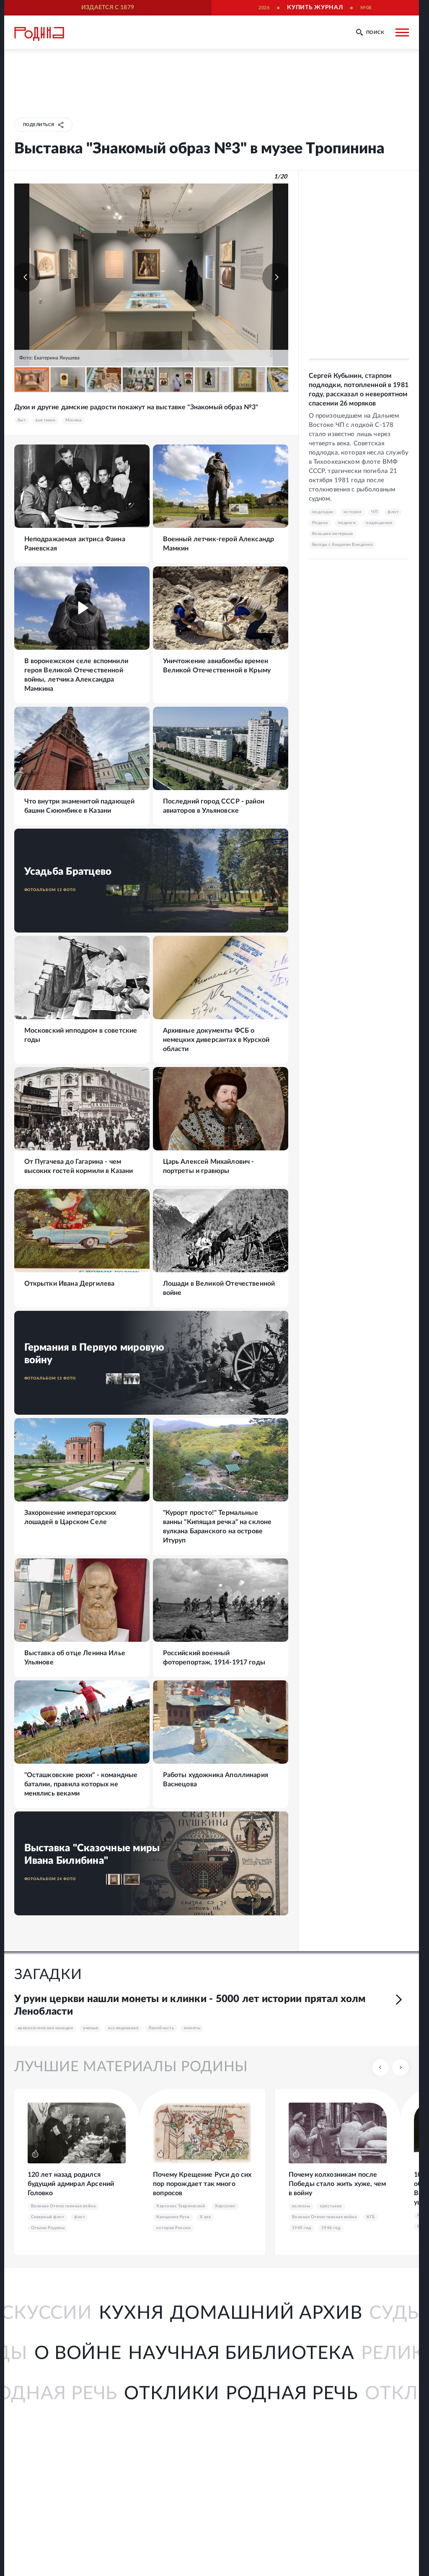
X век (205, 2217)
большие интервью (333, 534)
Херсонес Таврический (181, 2206)
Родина (320, 523)
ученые (90, 2028)
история (353, 512)
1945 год (302, 2228)
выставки (45, 420)
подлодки (323, 512)
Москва (73, 420)
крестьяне (331, 2206)
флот (393, 512)
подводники (379, 523)
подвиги (347, 523)
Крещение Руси (173, 2217)
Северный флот (48, 2217)
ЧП (374, 512)
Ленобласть (161, 2028)
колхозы (301, 2206)
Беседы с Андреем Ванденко (343, 545)
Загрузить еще (151, 1933)
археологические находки (45, 2028)
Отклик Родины (48, 2228)
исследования (123, 2028)
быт (22, 420)
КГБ (371, 2217)
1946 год (331, 2228)
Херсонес (225, 2206)
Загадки (48, 1975)
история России (173, 2228)
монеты (192, 2028)
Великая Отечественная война (63, 2206)
